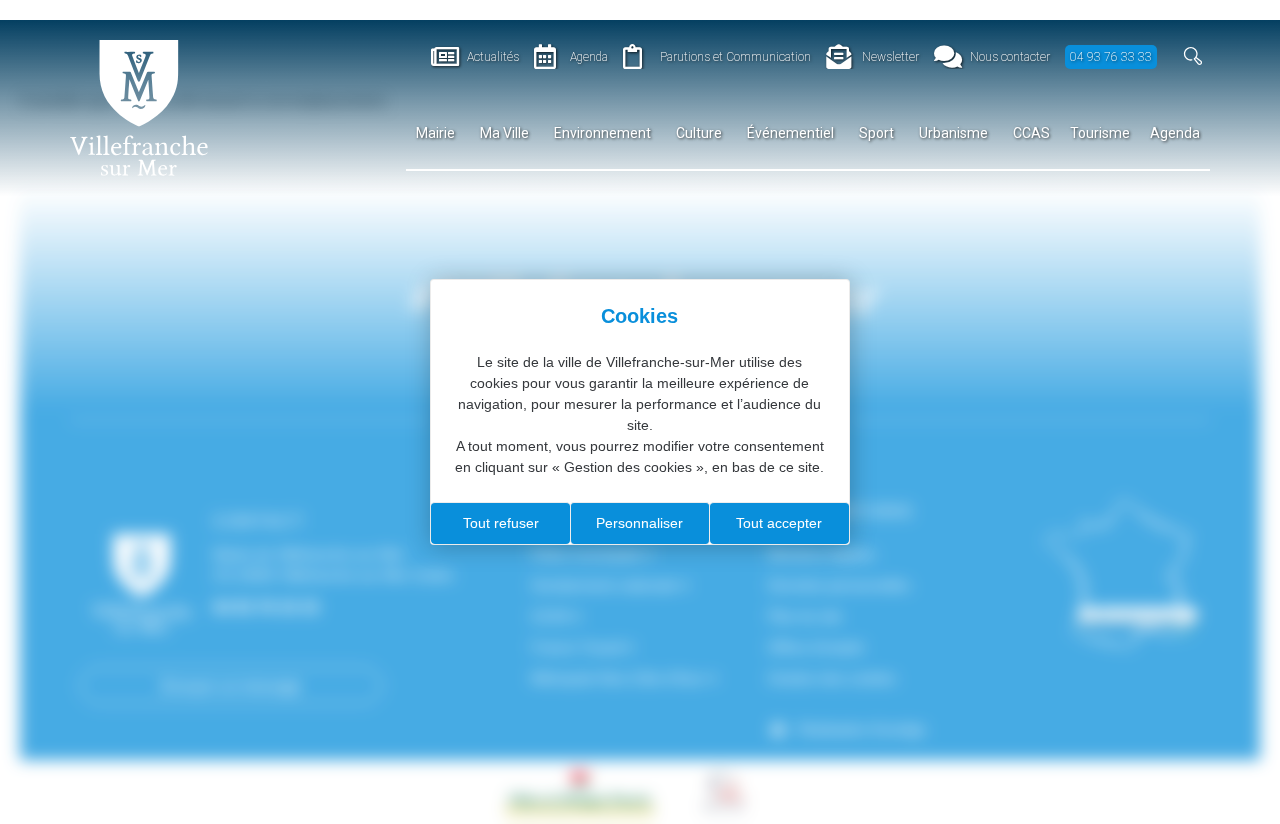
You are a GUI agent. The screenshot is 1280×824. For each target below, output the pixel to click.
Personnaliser (639, 523)
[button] (1193, 56)
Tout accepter (779, 523)
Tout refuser (501, 523)
